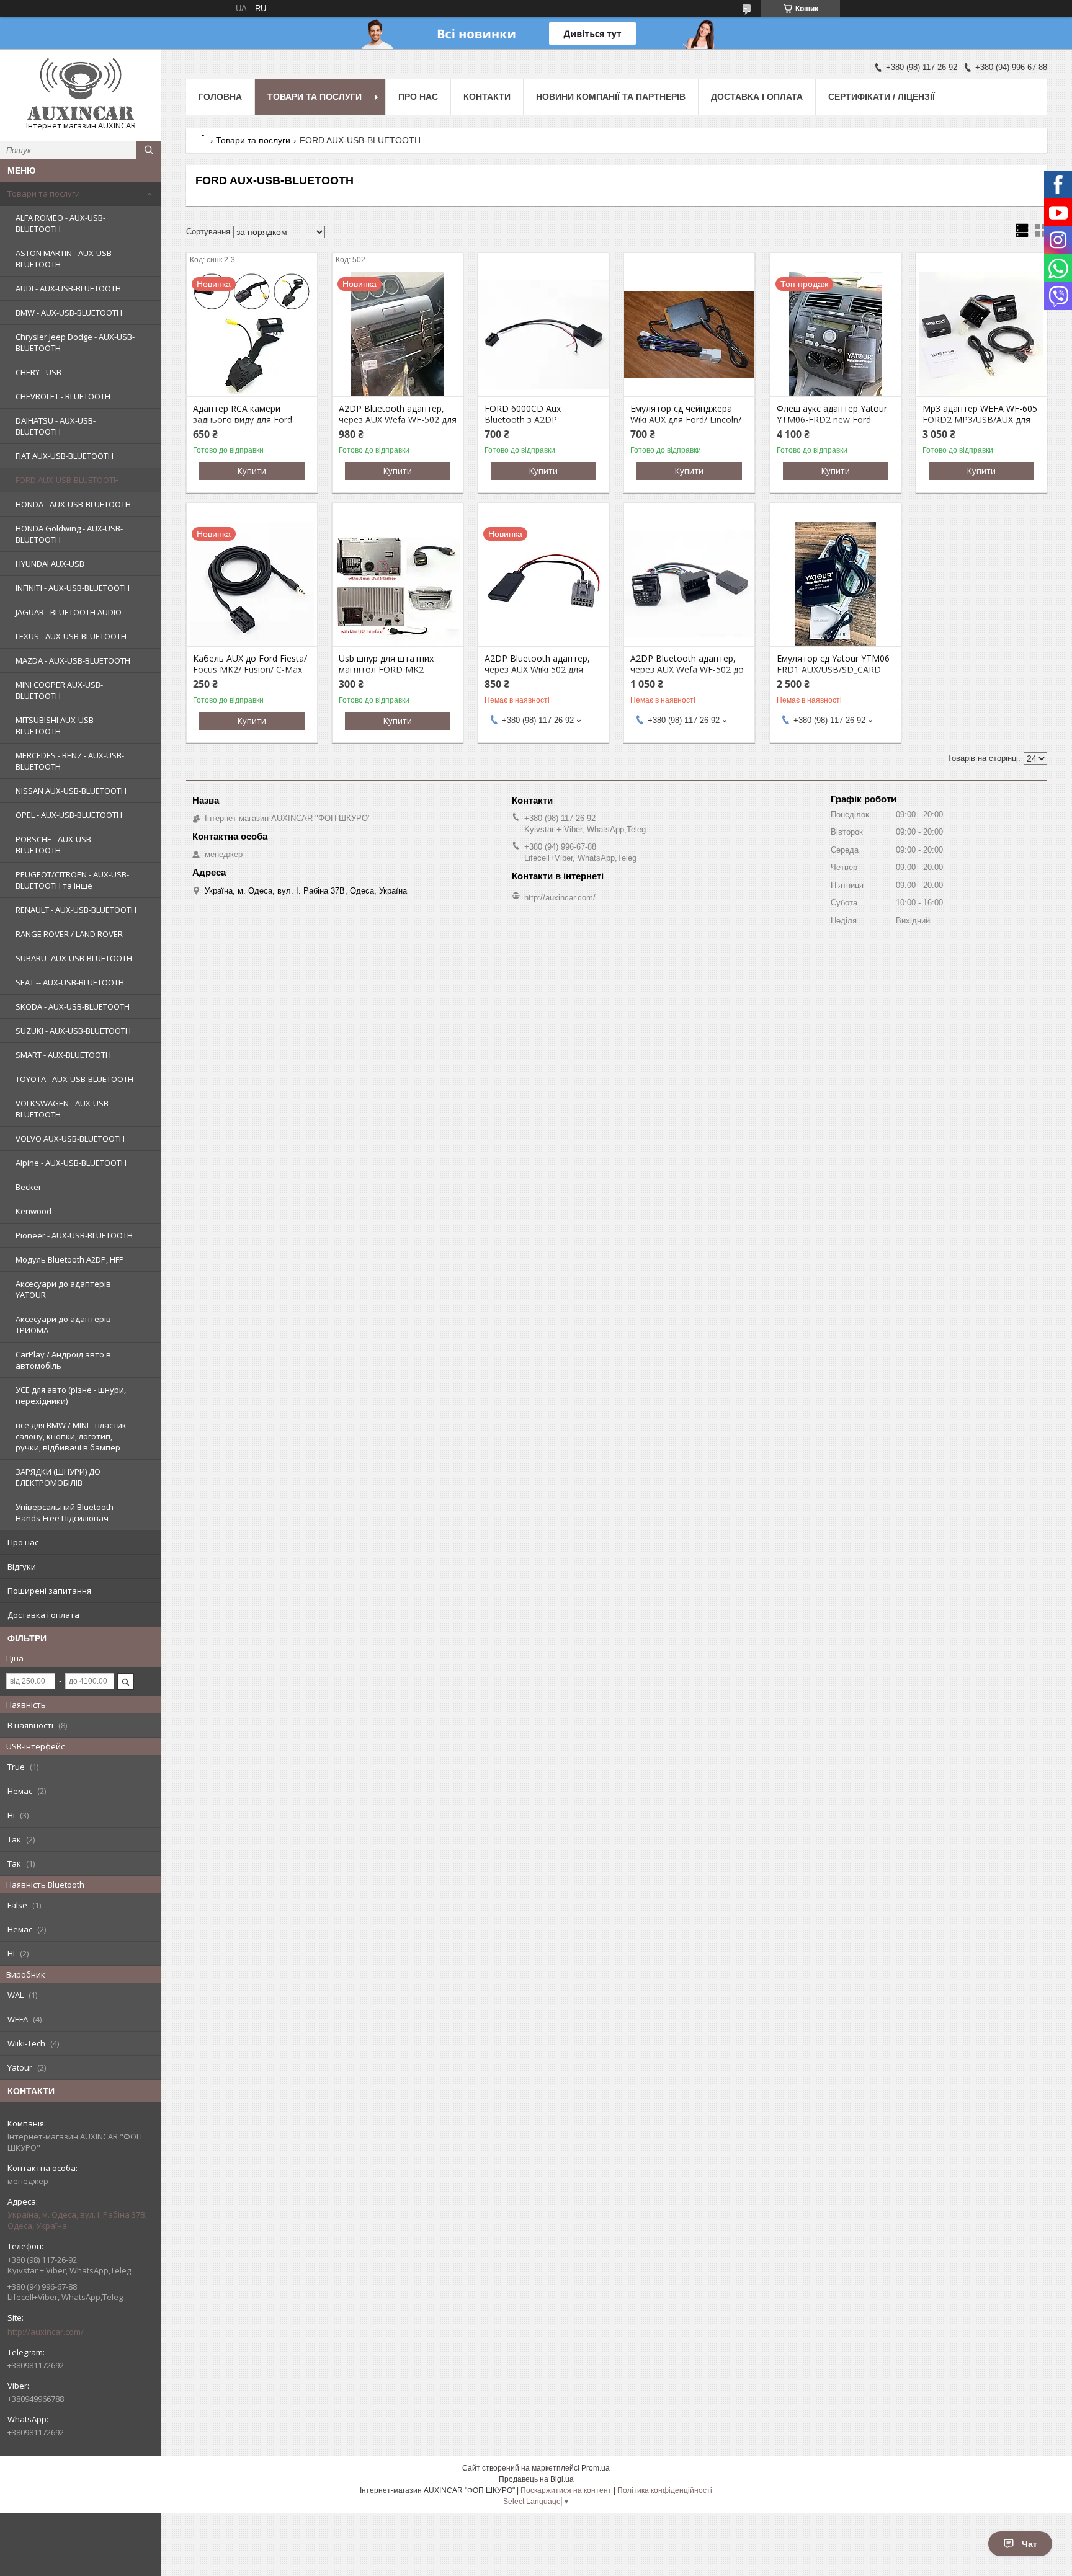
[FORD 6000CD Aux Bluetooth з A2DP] (543, 334)
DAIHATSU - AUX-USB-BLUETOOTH (56, 426)
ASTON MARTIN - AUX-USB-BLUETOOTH (65, 259)
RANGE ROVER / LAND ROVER (69, 934)
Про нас (23, 1542)
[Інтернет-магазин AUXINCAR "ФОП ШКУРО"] (81, 89)
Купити (252, 471)
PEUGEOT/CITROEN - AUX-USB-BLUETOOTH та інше (72, 880)
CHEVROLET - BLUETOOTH (63, 396)
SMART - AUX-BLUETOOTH (63, 1055)
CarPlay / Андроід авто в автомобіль (63, 1360)
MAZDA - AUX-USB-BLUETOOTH (73, 660)
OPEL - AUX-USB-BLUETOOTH (69, 815)
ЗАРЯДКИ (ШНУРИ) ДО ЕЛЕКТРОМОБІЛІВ (58, 1477)
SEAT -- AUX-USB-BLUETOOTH (70, 982)
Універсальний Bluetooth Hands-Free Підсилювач (65, 1512)
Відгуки (22, 1566)
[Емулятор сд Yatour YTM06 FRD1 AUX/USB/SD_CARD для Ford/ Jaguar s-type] (836, 584)
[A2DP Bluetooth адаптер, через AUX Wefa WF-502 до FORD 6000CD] (689, 584)
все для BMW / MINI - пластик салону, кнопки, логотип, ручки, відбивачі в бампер (71, 1436)
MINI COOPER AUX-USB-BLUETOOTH (59, 690)
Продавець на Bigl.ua (536, 2479)
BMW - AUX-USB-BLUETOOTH (69, 313)
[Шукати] (149, 150)
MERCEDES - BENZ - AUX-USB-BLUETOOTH (70, 761)
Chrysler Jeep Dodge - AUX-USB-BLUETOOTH (75, 342)
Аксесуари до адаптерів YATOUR (63, 1289)
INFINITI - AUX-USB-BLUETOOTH (73, 588)
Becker (29, 1187)
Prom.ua (596, 2468)
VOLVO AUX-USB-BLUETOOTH (70, 1139)
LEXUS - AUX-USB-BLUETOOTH (71, 636)
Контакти (487, 97)
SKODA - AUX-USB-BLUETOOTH (73, 1006)
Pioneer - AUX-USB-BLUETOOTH (74, 1235)
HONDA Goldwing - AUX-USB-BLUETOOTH (69, 534)
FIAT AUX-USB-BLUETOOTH (65, 456)
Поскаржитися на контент (566, 2490)
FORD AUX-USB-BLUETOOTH (67, 480)
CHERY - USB (38, 372)
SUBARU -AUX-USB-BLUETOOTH (74, 958)
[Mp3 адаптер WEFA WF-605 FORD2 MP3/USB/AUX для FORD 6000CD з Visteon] (981, 334)
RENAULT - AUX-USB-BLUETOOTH (76, 910)
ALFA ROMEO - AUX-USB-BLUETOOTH (60, 223)
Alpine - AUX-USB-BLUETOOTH (71, 1163)
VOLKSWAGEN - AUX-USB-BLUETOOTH (63, 1109)
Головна (220, 97)
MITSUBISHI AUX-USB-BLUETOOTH (56, 726)
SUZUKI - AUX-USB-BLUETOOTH (73, 1031)
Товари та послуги (44, 193)
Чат (1030, 2544)
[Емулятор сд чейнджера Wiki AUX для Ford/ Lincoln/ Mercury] (689, 334)
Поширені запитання (49, 1591)
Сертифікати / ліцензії (882, 97)
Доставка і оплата (43, 1615)
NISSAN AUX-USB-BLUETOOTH (71, 791)
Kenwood (33, 1211)
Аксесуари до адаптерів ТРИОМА (63, 1325)
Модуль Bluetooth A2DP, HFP (70, 1259)
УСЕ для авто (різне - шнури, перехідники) (71, 1395)
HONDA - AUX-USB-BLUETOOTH (73, 504)
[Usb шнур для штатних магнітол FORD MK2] (398, 584)
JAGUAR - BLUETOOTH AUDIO (69, 612)
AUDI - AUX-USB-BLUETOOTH (68, 288)
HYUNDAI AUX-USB (50, 564)
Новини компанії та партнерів (611, 97)
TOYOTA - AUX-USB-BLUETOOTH (74, 1079)
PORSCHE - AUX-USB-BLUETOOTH (55, 845)
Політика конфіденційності (665, 2490)
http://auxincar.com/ (46, 2332)
